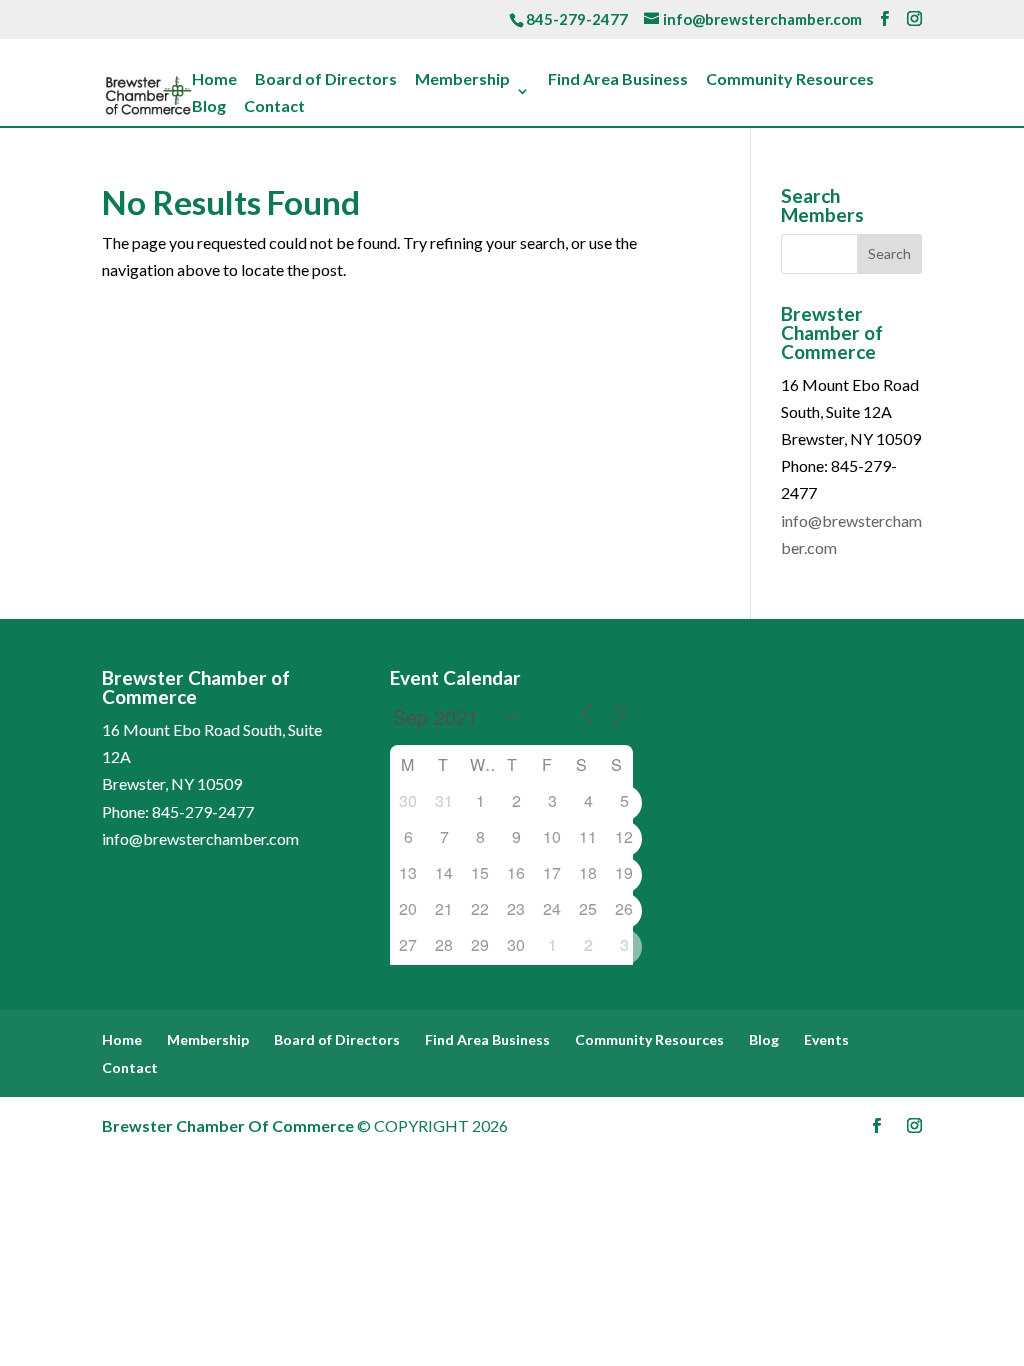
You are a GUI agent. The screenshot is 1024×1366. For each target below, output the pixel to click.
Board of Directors (326, 80)
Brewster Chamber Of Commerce (228, 1125)
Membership (462, 80)
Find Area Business (618, 80)
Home (214, 80)
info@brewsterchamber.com (200, 838)
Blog (209, 107)
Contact (274, 107)
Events (826, 1039)
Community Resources (790, 80)
